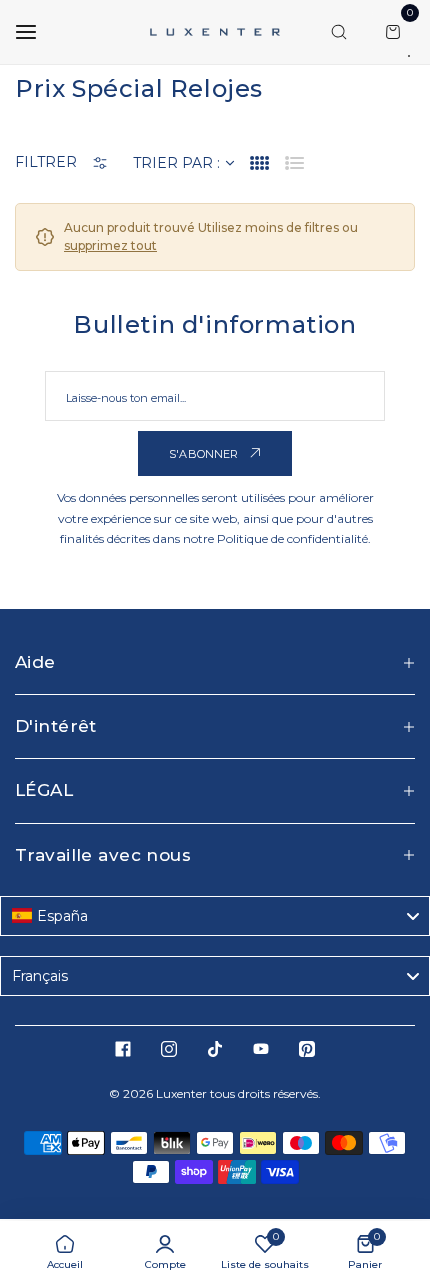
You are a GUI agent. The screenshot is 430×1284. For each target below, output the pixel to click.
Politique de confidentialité (292, 538)
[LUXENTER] (215, 31)
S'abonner (205, 454)
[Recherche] (339, 32)
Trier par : (176, 163)
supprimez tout (110, 245)
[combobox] (215, 916)
